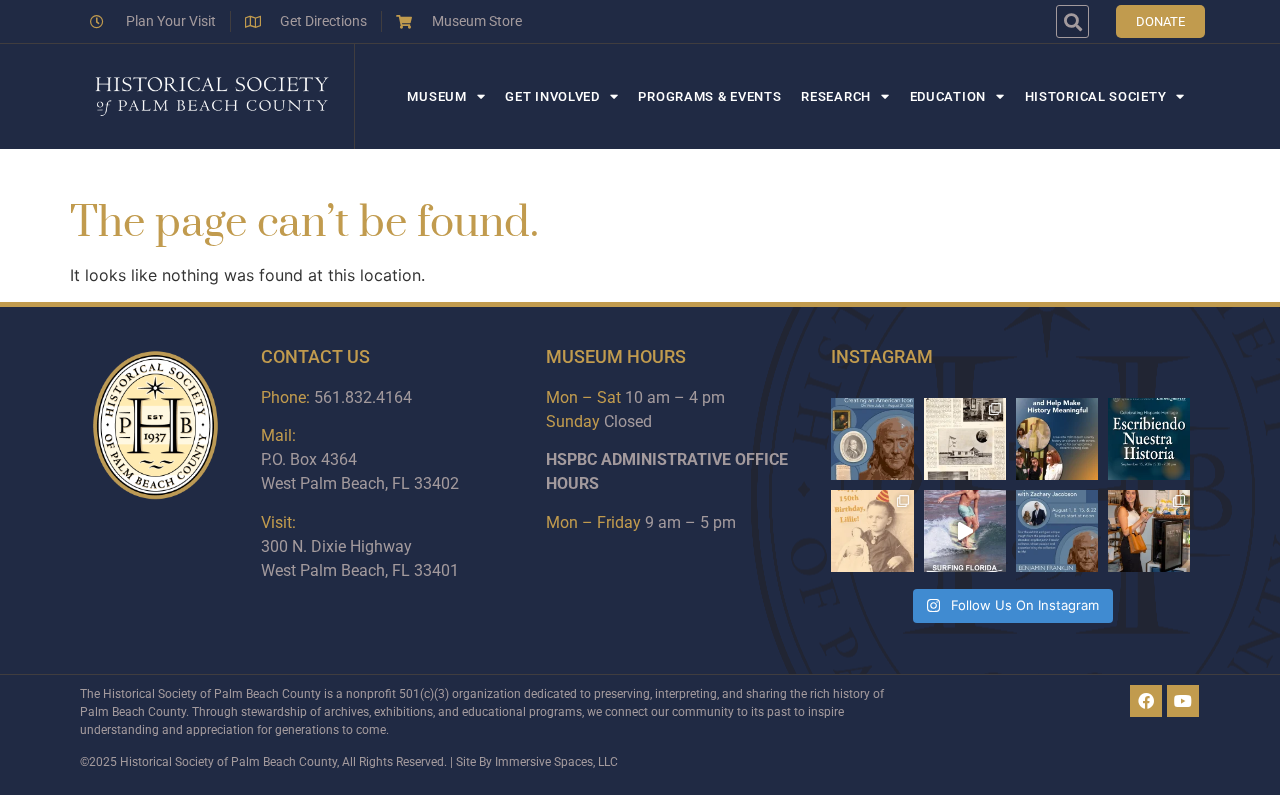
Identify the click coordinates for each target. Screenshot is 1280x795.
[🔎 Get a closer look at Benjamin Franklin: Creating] (1057, 531)
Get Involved (552, 96)
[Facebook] (1146, 701)
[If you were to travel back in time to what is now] (965, 439)
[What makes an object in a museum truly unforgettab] (965, 531)
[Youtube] (1183, 701)
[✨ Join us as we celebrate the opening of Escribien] (1149, 439)
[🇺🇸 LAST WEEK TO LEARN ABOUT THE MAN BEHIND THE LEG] (872, 439)
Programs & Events (709, 96)
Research (836, 96)
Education (948, 96)
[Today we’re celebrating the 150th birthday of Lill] (872, 531)
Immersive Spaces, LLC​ (556, 762)
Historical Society (1096, 96)
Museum (436, 96)
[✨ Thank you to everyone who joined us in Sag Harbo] (1149, 531)
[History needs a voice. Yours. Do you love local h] (1057, 439)
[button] (1072, 21)
